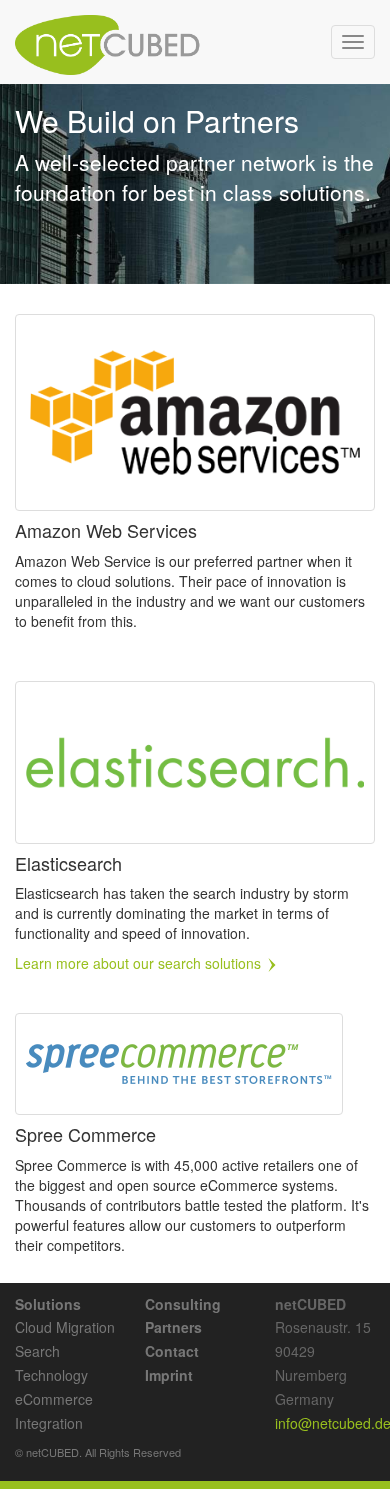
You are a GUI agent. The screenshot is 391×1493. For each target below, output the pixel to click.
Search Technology (51, 1363)
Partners (173, 1327)
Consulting (183, 1304)
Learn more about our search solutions (140, 963)
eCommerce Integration (54, 1411)
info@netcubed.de (333, 1423)
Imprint (169, 1375)
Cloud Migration (65, 1327)
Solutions (48, 1304)
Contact (172, 1351)
